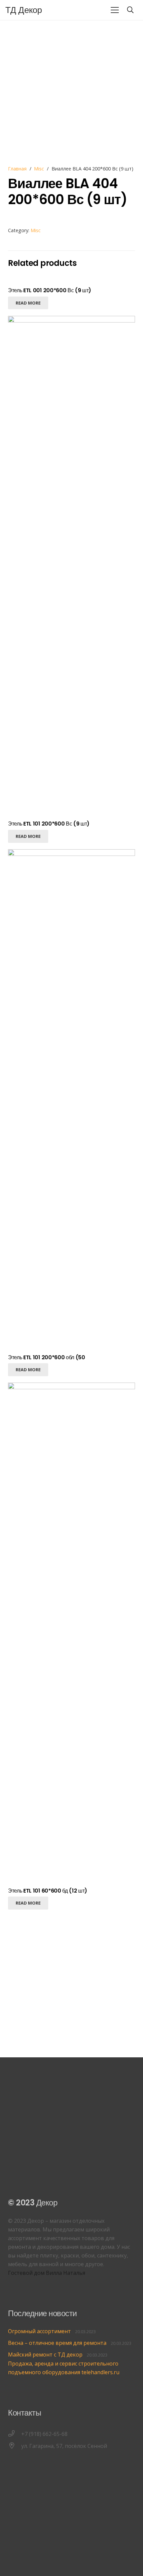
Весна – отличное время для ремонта (57, 2343)
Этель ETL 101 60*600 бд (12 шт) (48, 1891)
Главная (17, 169)
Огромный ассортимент (39, 2331)
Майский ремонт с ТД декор (45, 2355)
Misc (39, 169)
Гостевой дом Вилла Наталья (47, 2273)
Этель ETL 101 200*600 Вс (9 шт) (49, 824)
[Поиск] (130, 10)
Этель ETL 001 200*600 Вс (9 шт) (50, 290)
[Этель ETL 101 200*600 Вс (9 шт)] (71, 320)
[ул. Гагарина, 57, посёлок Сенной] (15, 2446)
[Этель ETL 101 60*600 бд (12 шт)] (71, 1387)
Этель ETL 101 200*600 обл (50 (47, 1357)
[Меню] (115, 10)
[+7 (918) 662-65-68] (15, 2434)
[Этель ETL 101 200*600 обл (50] (71, 854)
